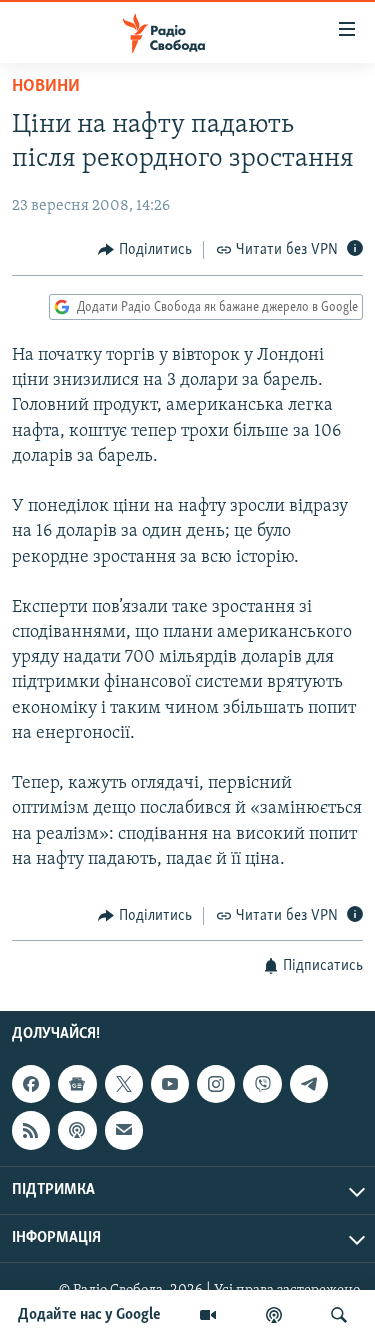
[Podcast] (77, 1131)
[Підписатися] (124, 1131)
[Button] (145, 250)
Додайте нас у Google (89, 1315)
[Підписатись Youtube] (170, 1085)
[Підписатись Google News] (77, 1085)
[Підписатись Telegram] (309, 1085)
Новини (46, 87)
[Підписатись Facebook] (31, 1085)
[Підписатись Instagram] (216, 1085)
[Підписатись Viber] (262, 1085)
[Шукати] (339, 1315)
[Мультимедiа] (208, 1315)
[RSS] (31, 1131)
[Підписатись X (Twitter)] (124, 1085)
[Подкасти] (274, 1315)
